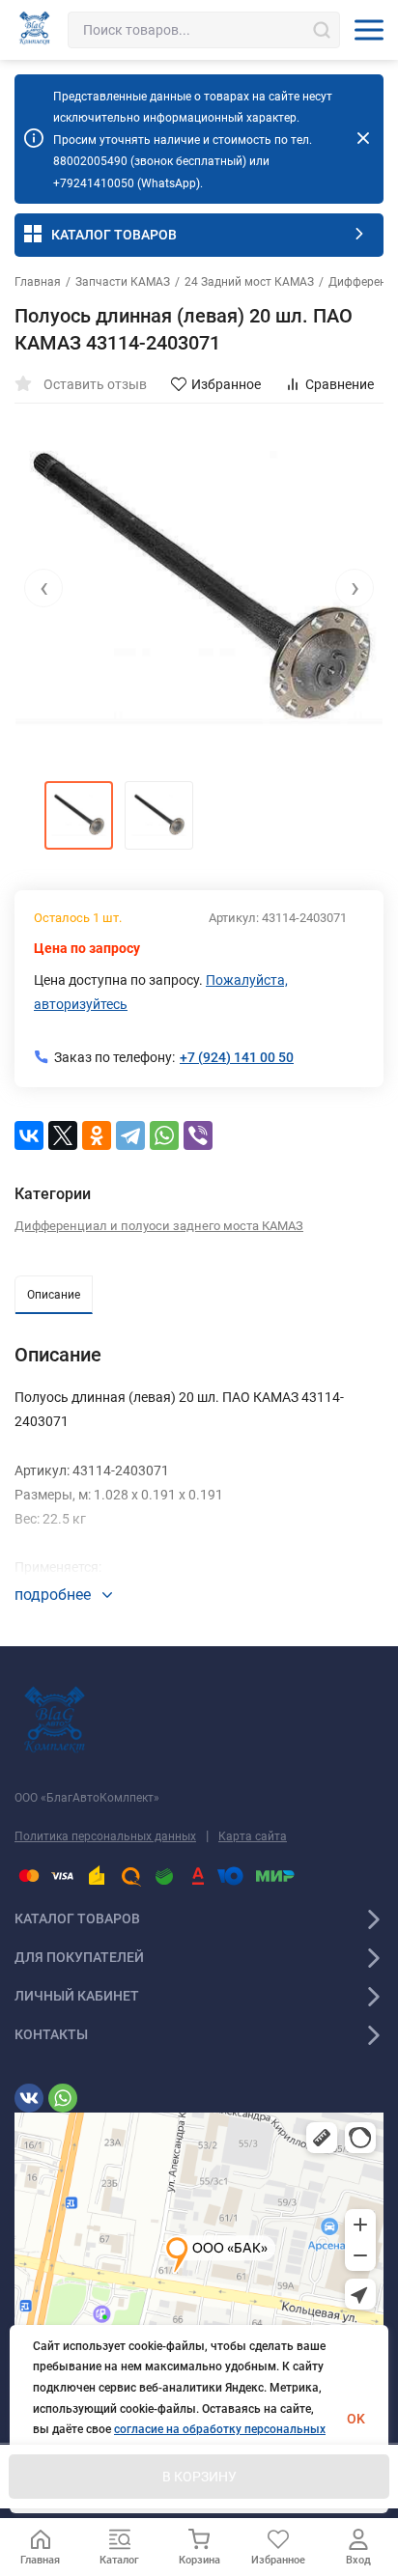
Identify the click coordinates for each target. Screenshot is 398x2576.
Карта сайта (253, 1836)
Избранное (226, 384)
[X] (63, 1135)
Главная (38, 282)
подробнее (55, 1595)
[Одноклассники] (97, 1135)
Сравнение (340, 384)
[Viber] (198, 1135)
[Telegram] (130, 1135)
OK (356, 2419)
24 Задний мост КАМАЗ (249, 282)
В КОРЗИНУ (199, 2477)
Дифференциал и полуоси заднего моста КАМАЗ (159, 1226)
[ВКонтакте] (29, 1135)
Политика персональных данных (105, 1836)
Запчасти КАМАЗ (123, 282)
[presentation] (43, 588)
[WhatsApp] (164, 1135)
